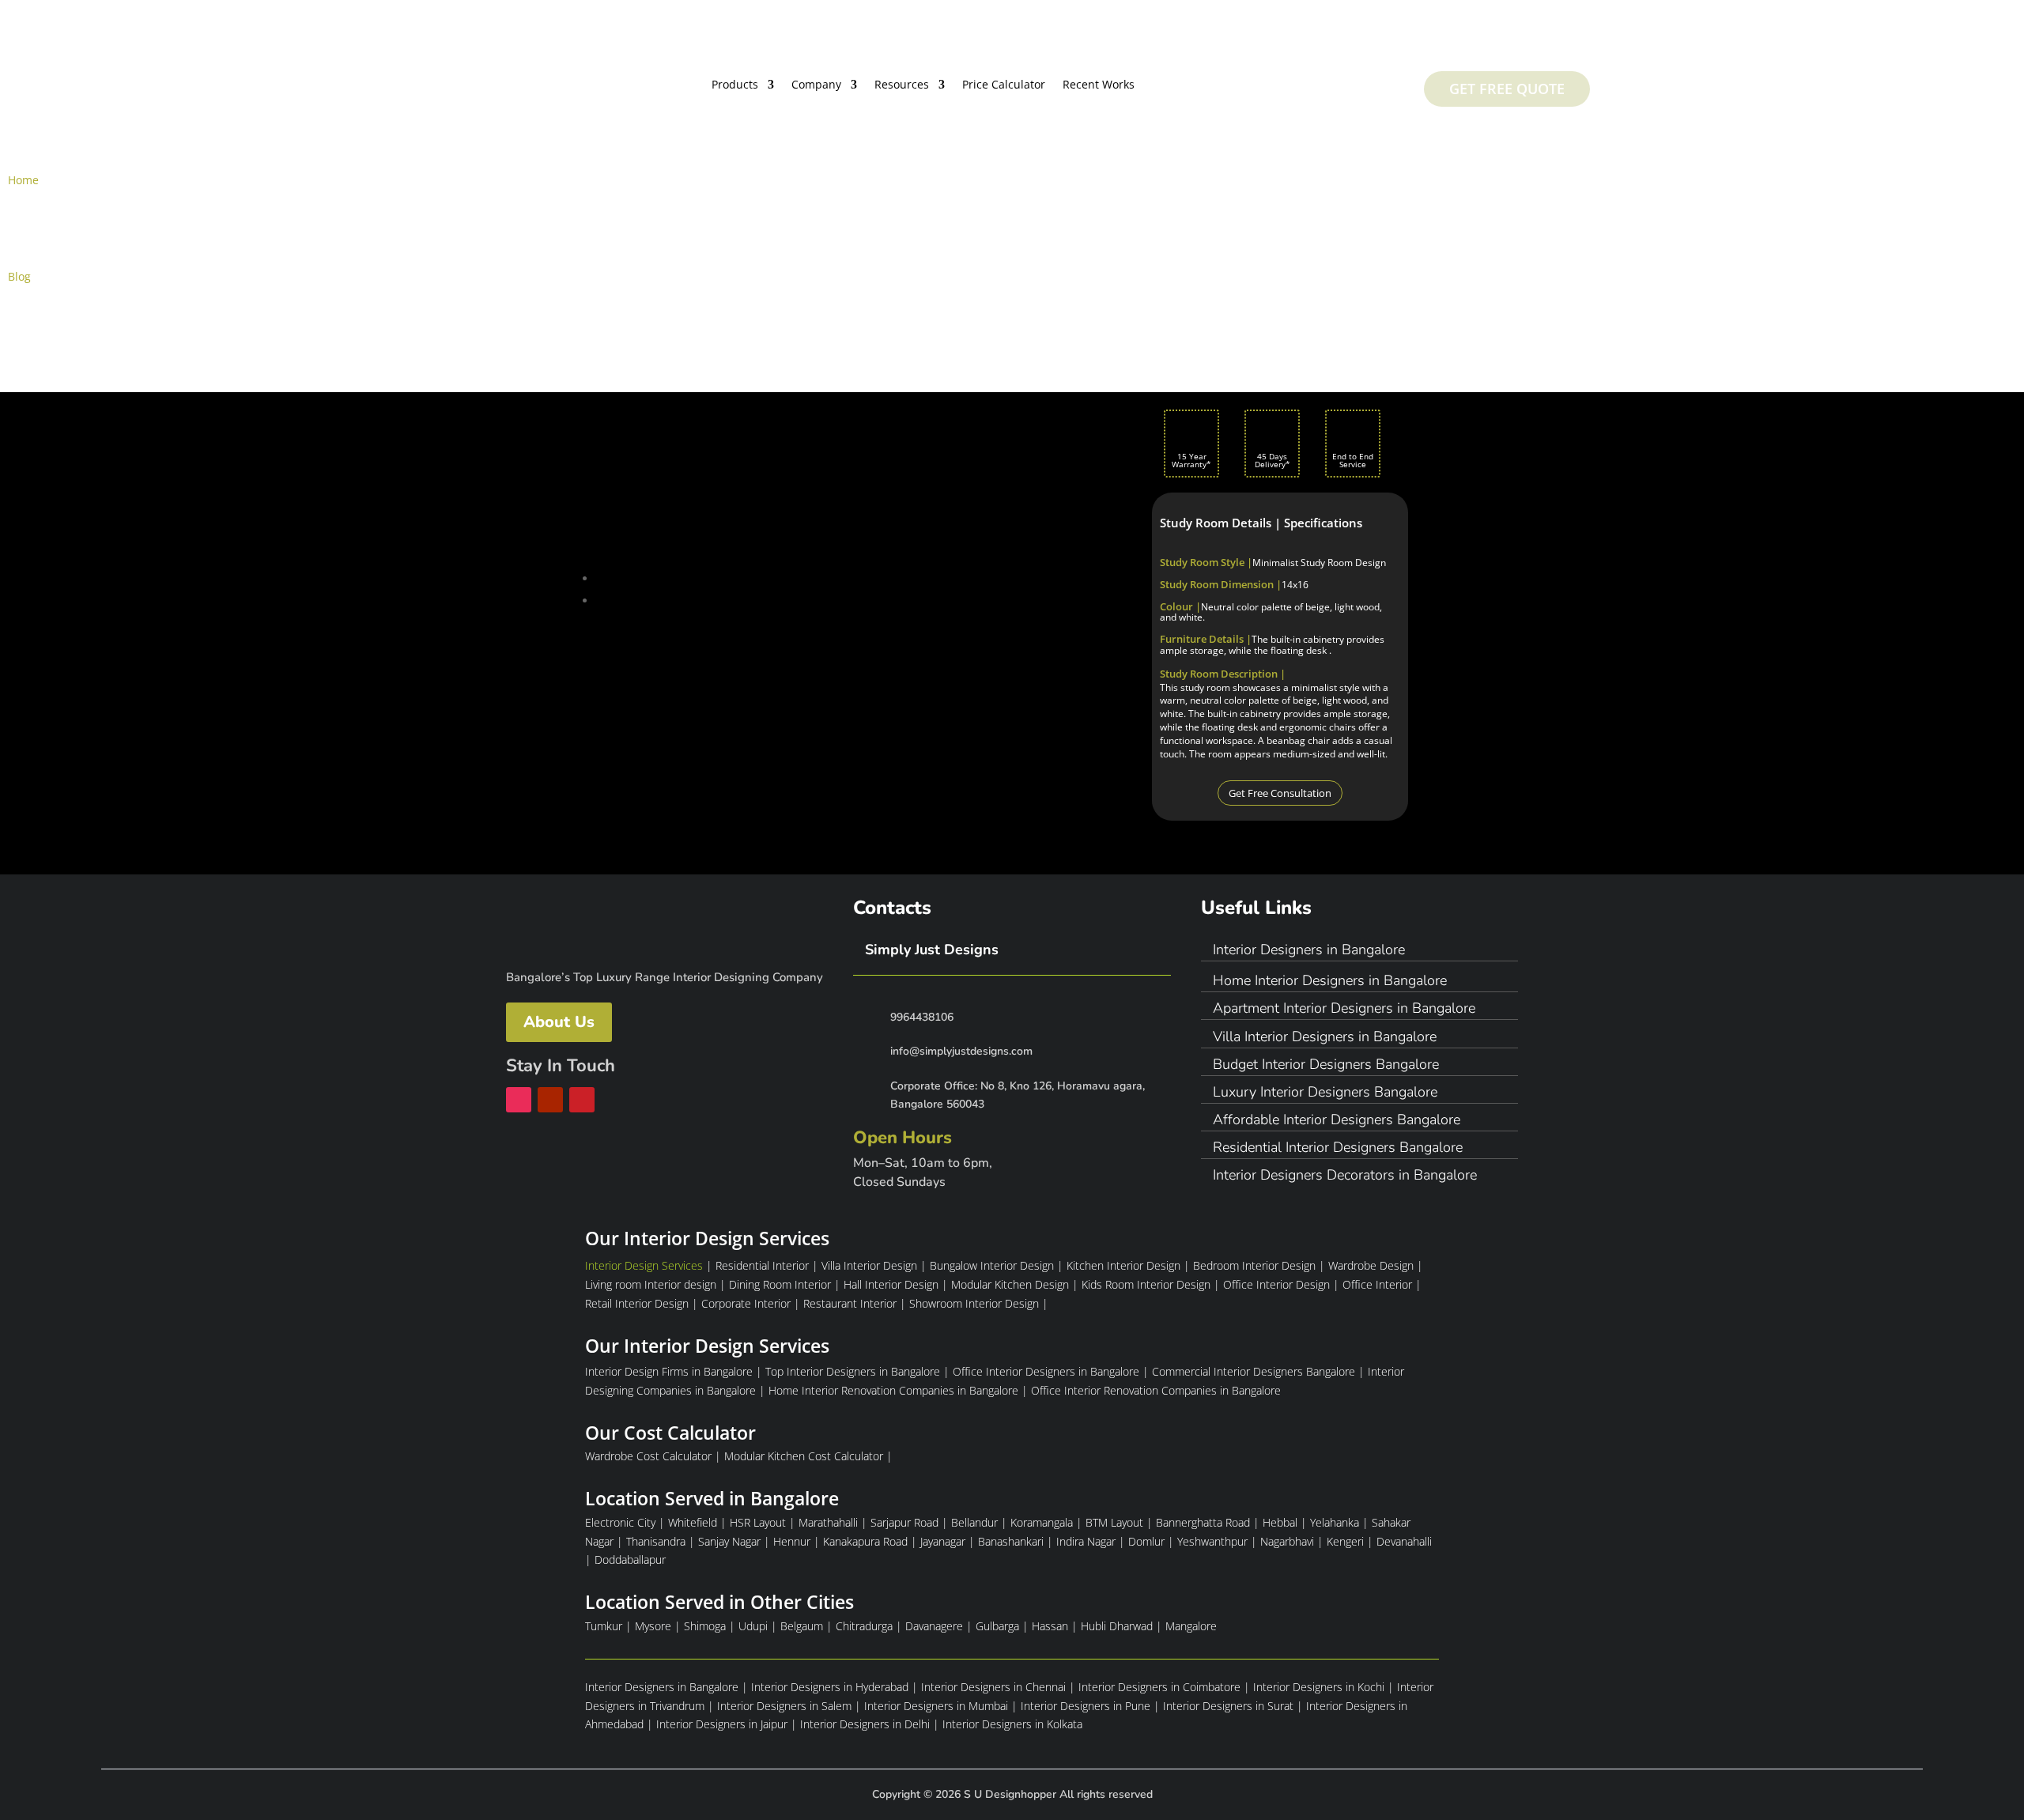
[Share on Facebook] (604, 578)
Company (816, 85)
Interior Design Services (644, 1265)
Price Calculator (1004, 85)
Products (735, 85)
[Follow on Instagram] (519, 1100)
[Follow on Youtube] (550, 1100)
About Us (559, 1022)
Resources (902, 85)
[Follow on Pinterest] (582, 1100)
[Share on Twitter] (604, 600)
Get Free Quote (1507, 89)
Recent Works (1099, 85)
